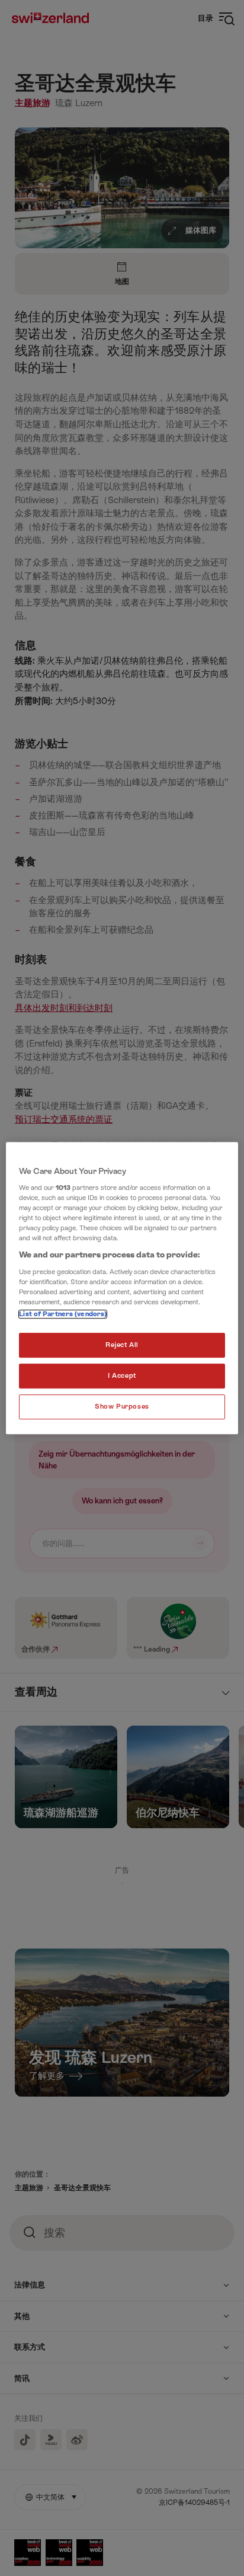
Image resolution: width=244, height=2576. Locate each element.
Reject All (122, 1345)
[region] (122, 1288)
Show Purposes (122, 1407)
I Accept (122, 1376)
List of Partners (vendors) (63, 1315)
